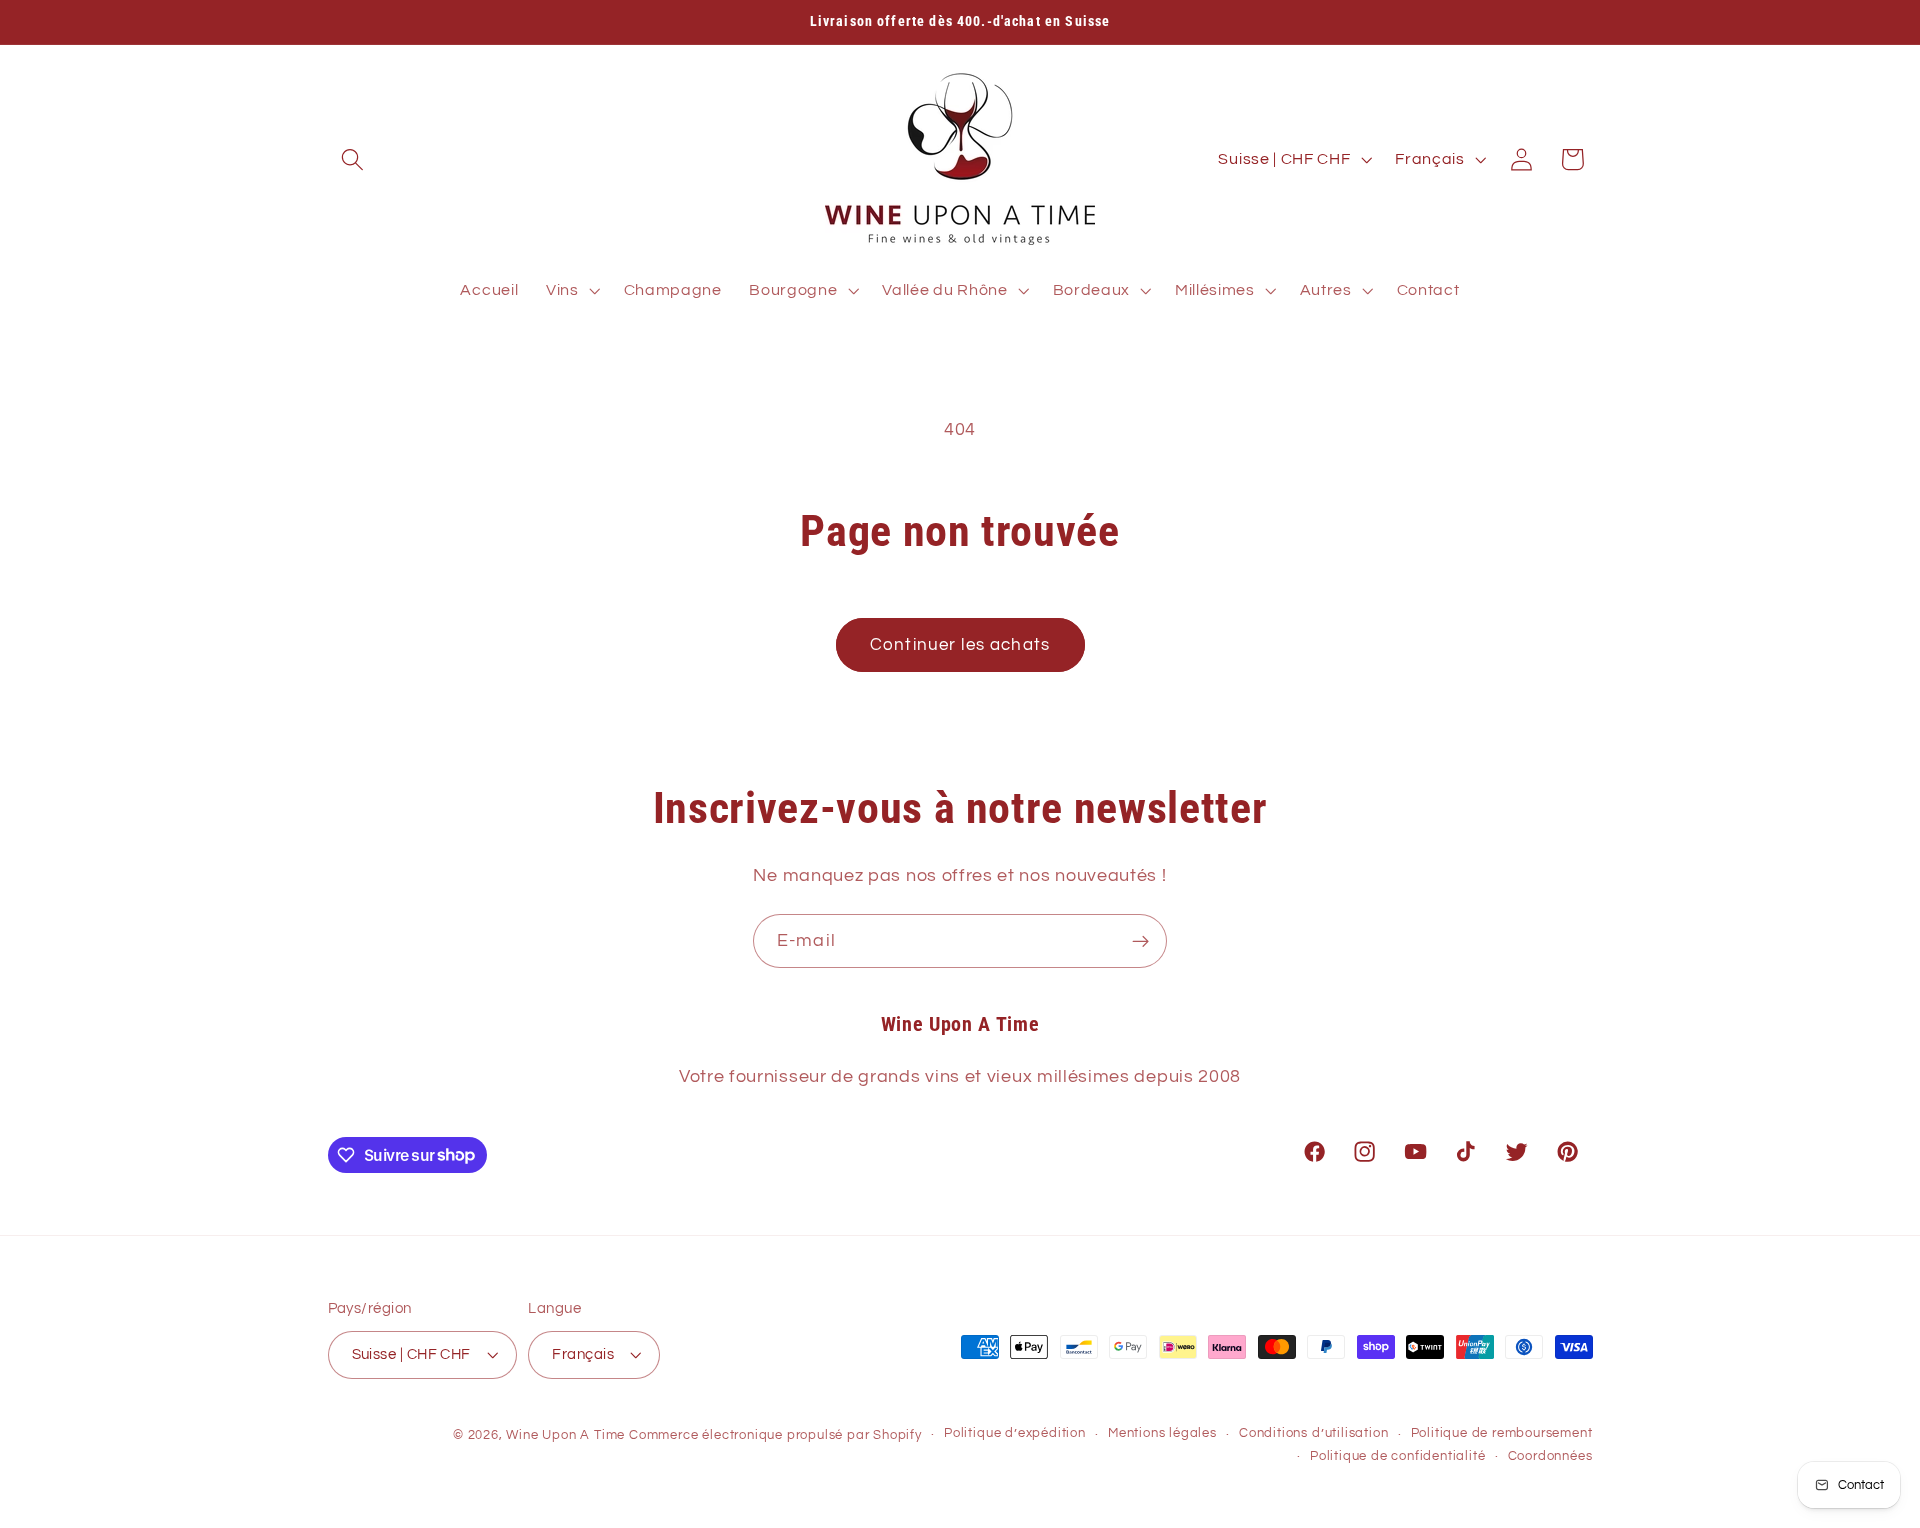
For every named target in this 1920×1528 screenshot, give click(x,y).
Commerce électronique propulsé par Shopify (775, 1435)
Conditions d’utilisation (1313, 1433)
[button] (353, 159)
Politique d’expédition (1015, 1433)
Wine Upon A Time (565, 1435)
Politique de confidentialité (1398, 1456)
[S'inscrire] (1140, 941)
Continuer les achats (960, 645)
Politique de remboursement (1502, 1433)
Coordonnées (1550, 1456)
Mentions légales (1162, 1433)
